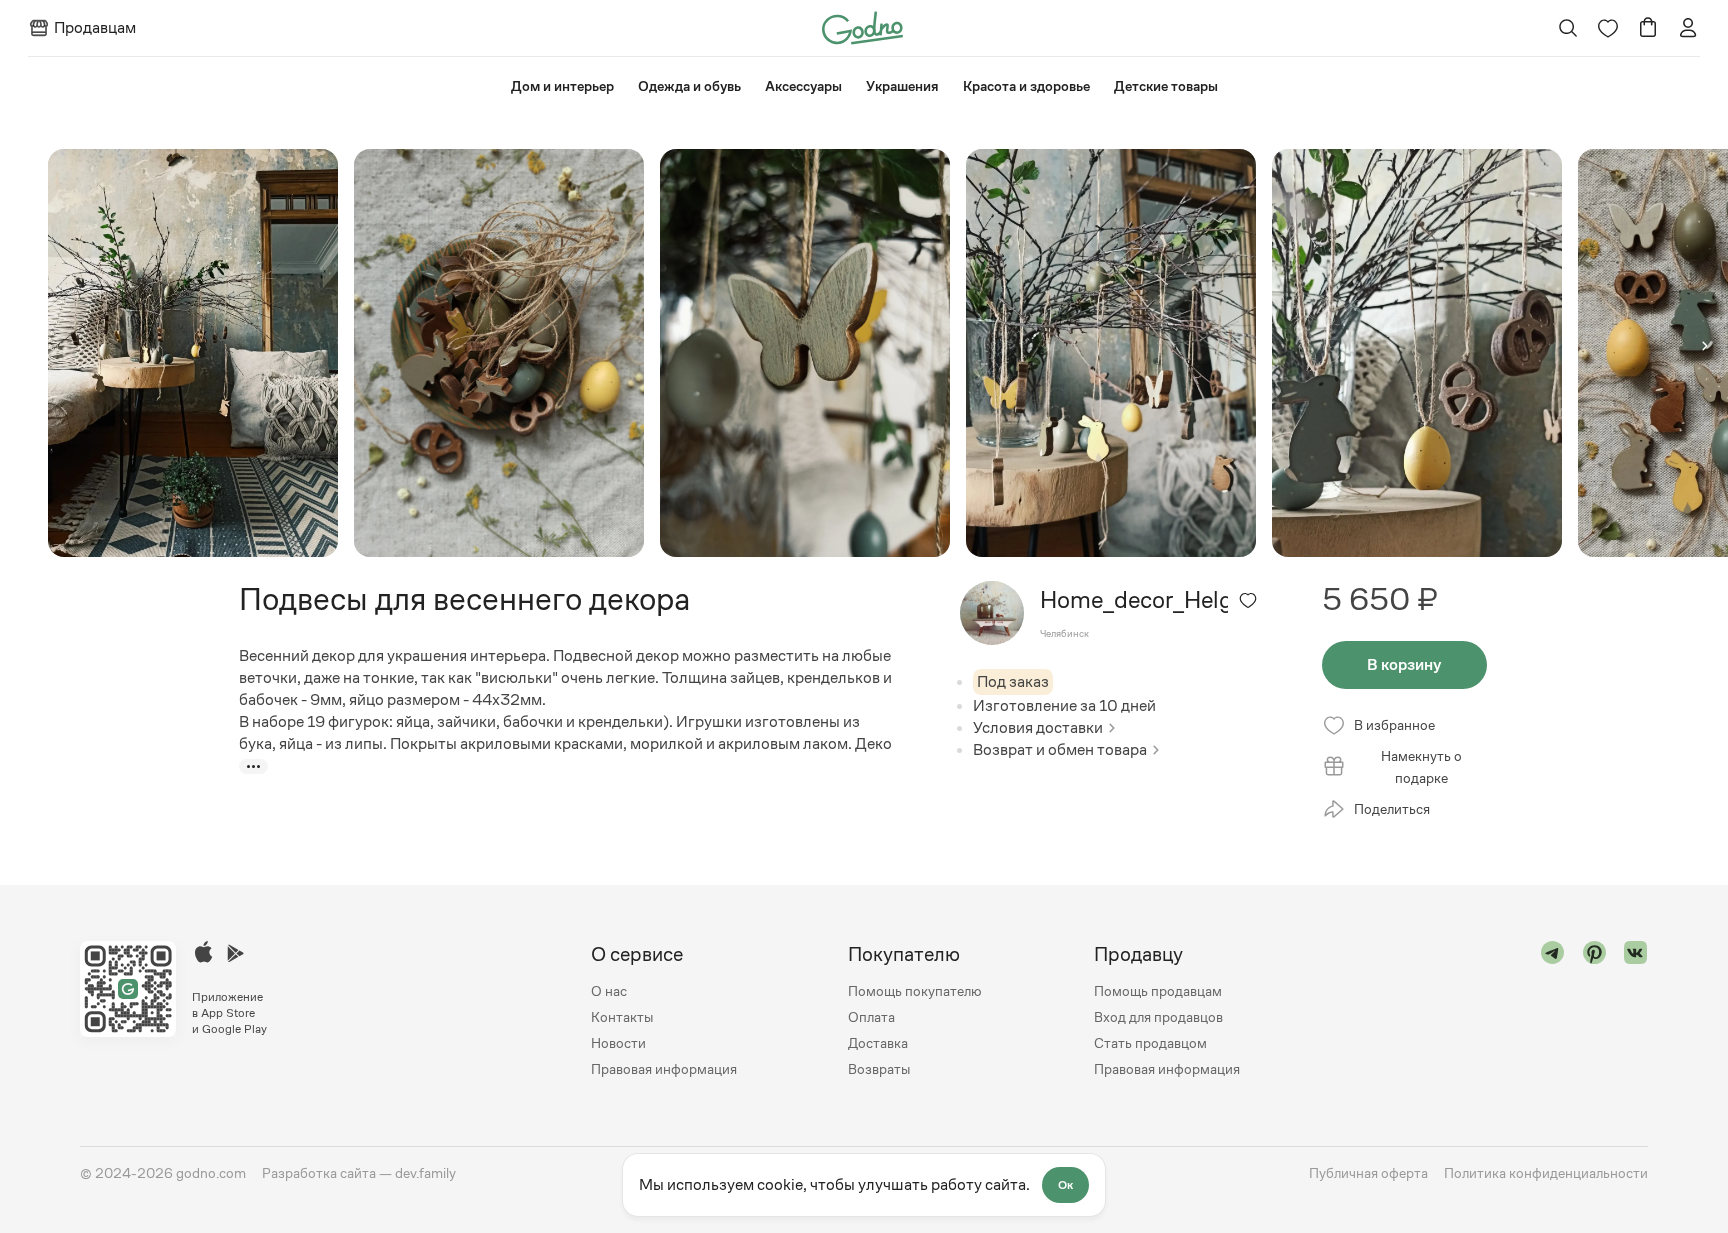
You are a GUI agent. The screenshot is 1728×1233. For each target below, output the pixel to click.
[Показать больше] (253, 766)
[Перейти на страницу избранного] (1608, 28)
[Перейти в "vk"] (1636, 1011)
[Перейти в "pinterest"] (1595, 1011)
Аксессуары (803, 86)
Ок (1065, 1185)
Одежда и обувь (689, 86)
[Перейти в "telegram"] (1553, 1011)
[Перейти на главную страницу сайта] (862, 26)
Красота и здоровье (1026, 86)
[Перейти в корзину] (1648, 28)
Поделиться (1392, 809)
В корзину (1404, 664)
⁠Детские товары (1166, 86)
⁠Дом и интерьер (562, 86)
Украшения (902, 86)
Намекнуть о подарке (1421, 767)
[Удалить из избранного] (1248, 600)
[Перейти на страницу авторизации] (1688, 28)
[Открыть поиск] (1568, 28)
